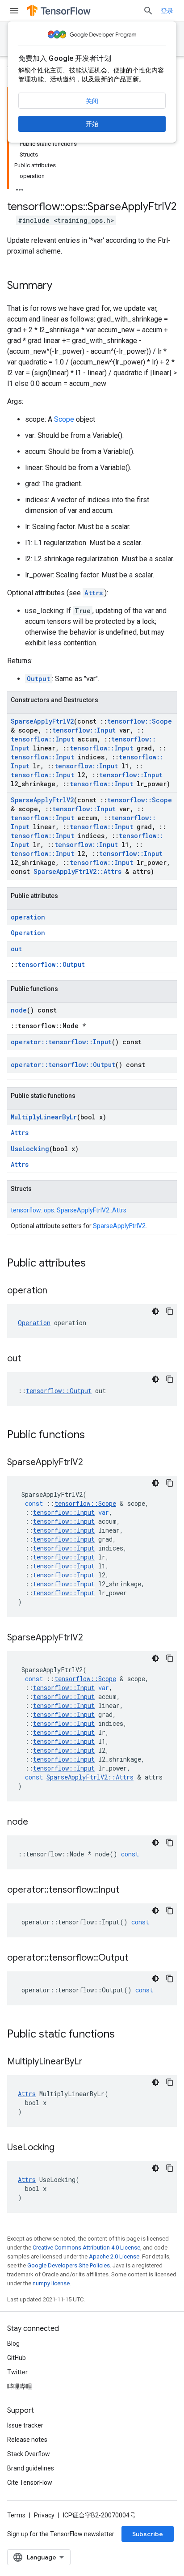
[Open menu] (14, 11)
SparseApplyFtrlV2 (42, 721)
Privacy (44, 2515)
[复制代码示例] (170, 1311)
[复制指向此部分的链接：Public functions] (94, 1436)
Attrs (94, 593)
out (16, 949)
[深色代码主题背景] (155, 1311)
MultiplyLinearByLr (44, 1117)
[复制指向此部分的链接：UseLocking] (63, 2148)
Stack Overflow (29, 2454)
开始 (92, 124)
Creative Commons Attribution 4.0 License (86, 2248)
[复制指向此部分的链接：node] (37, 1822)
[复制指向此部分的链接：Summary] (61, 286)
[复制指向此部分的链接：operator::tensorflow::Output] (137, 1958)
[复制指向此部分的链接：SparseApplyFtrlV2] (92, 1463)
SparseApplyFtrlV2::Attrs (77, 871)
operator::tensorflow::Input (61, 1042)
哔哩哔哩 (20, 2386)
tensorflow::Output (51, 964)
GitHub (17, 2358)
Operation (28, 933)
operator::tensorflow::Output (63, 1065)
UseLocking (30, 1149)
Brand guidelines (31, 2468)
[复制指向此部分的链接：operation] (56, 1291)
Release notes (27, 2440)
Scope (64, 419)
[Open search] (148, 11)
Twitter (17, 2372)
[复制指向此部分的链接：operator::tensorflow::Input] (128, 1890)
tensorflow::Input (84, 730)
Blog (13, 2343)
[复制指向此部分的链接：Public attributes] (95, 1264)
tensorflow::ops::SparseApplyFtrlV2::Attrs (69, 1210)
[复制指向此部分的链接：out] (30, 1359)
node (19, 1010)
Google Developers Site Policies (69, 2265)
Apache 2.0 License (114, 2256)
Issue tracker (25, 2425)
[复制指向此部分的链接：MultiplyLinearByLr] (92, 2062)
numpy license (51, 2283)
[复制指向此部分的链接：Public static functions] (124, 2035)
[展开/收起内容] (20, 187)
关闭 (92, 101)
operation (28, 917)
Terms (16, 2515)
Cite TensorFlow (30, 2483)
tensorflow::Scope (140, 721)
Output (38, 679)
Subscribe (148, 2534)
